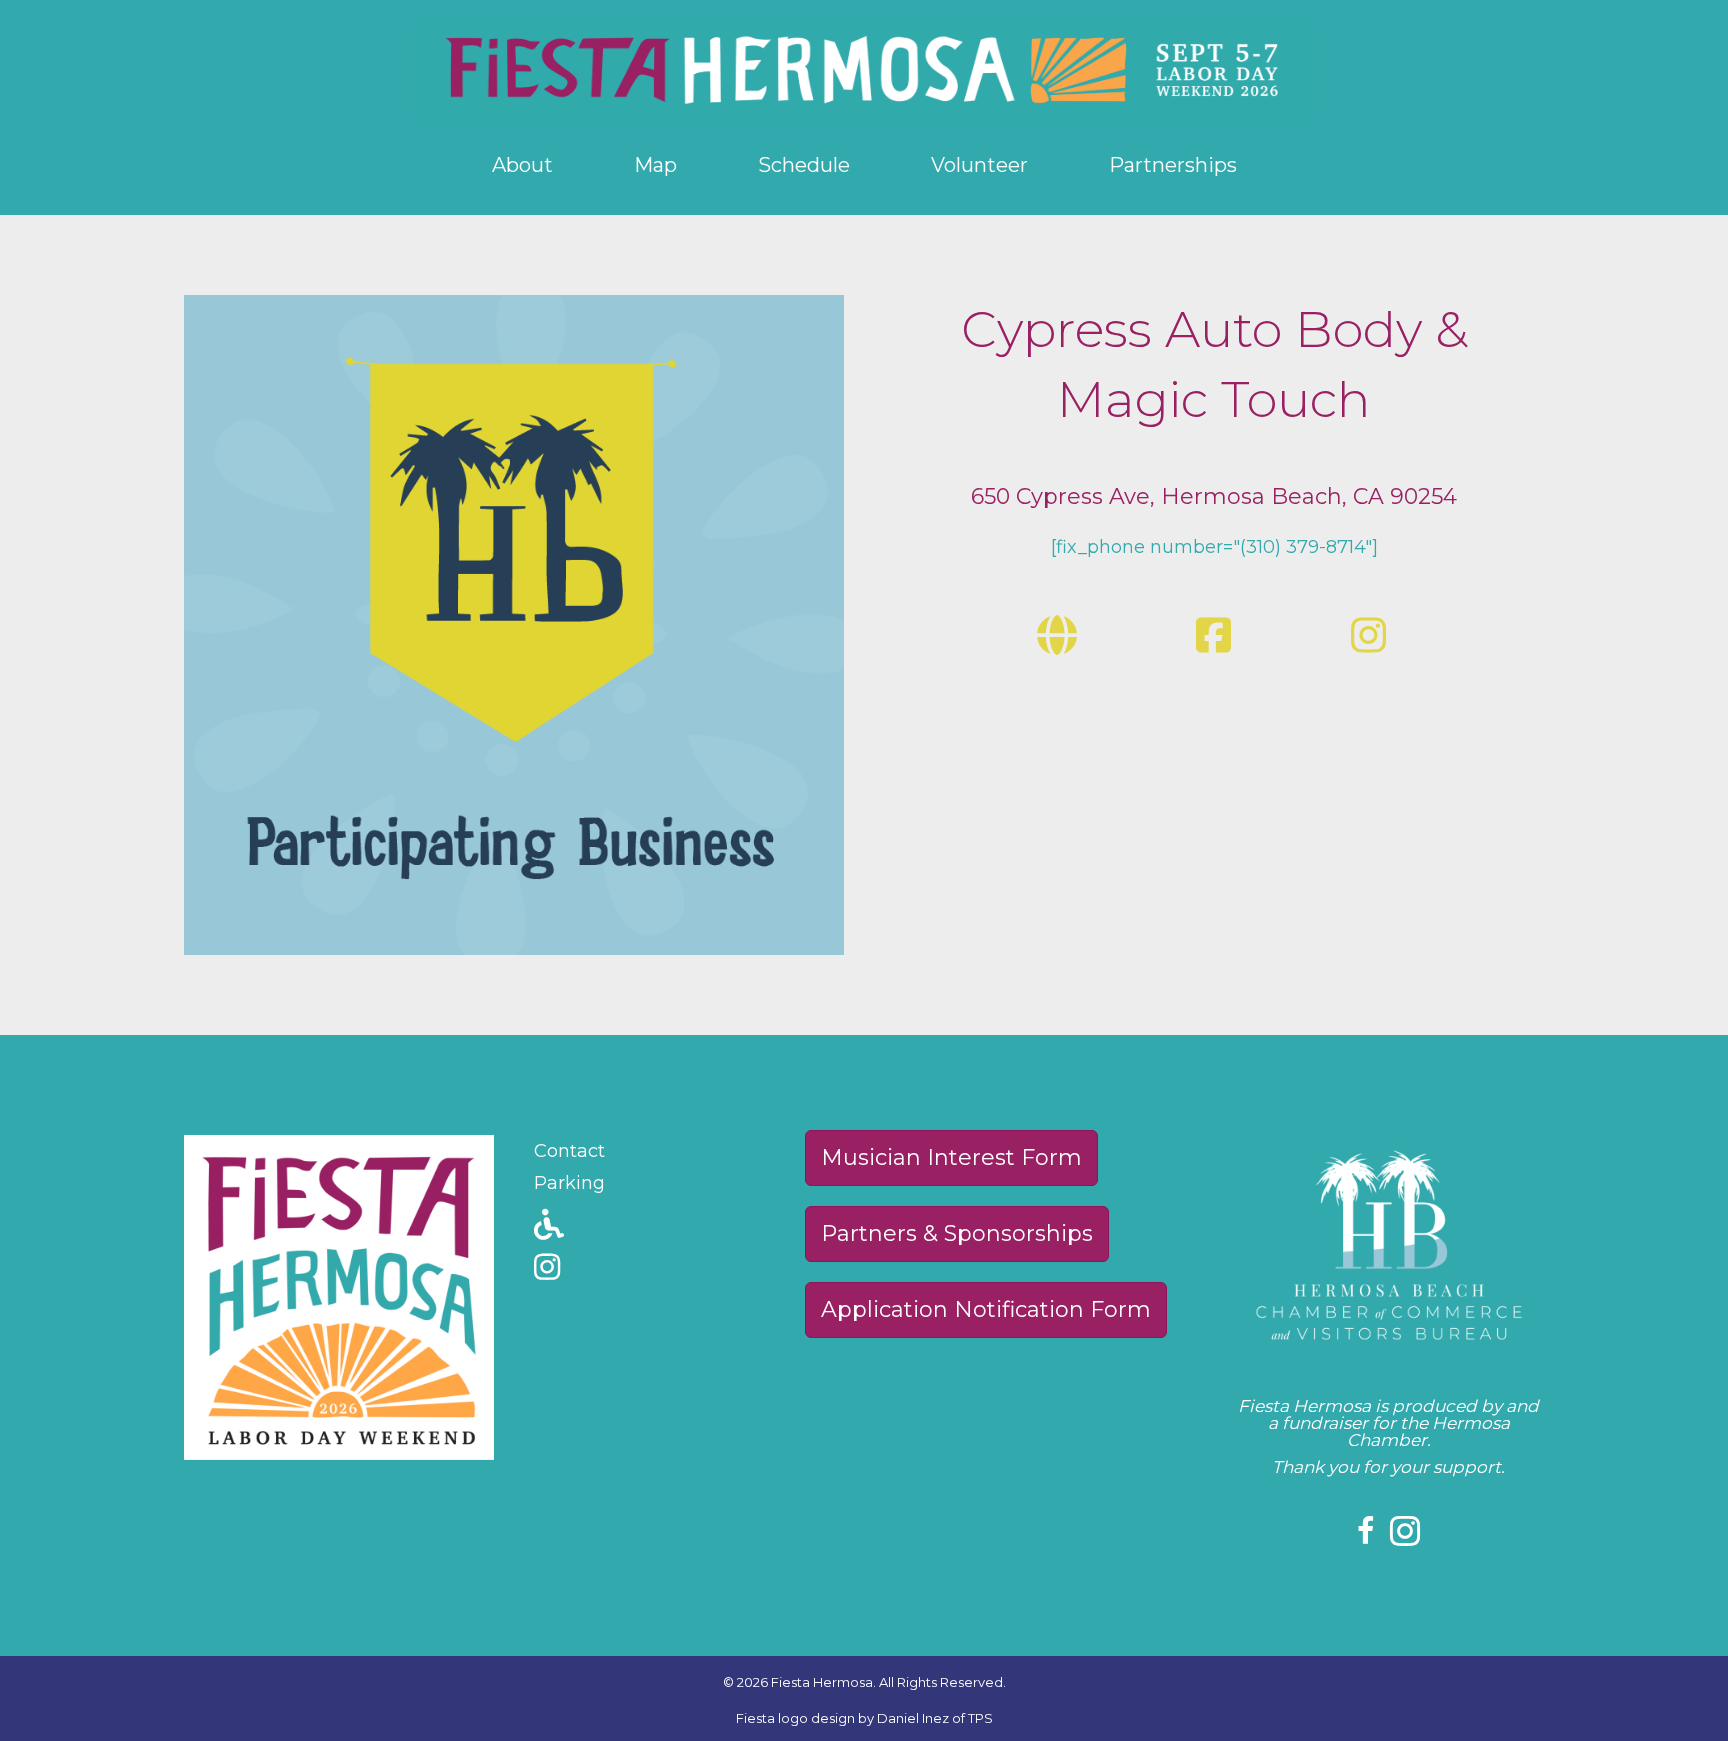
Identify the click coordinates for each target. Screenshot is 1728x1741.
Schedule (804, 165)
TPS (980, 1718)
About (522, 165)
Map (655, 165)
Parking (569, 1183)
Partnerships (1173, 165)
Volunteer (979, 165)
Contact (569, 1151)
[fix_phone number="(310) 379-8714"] (1214, 547)
